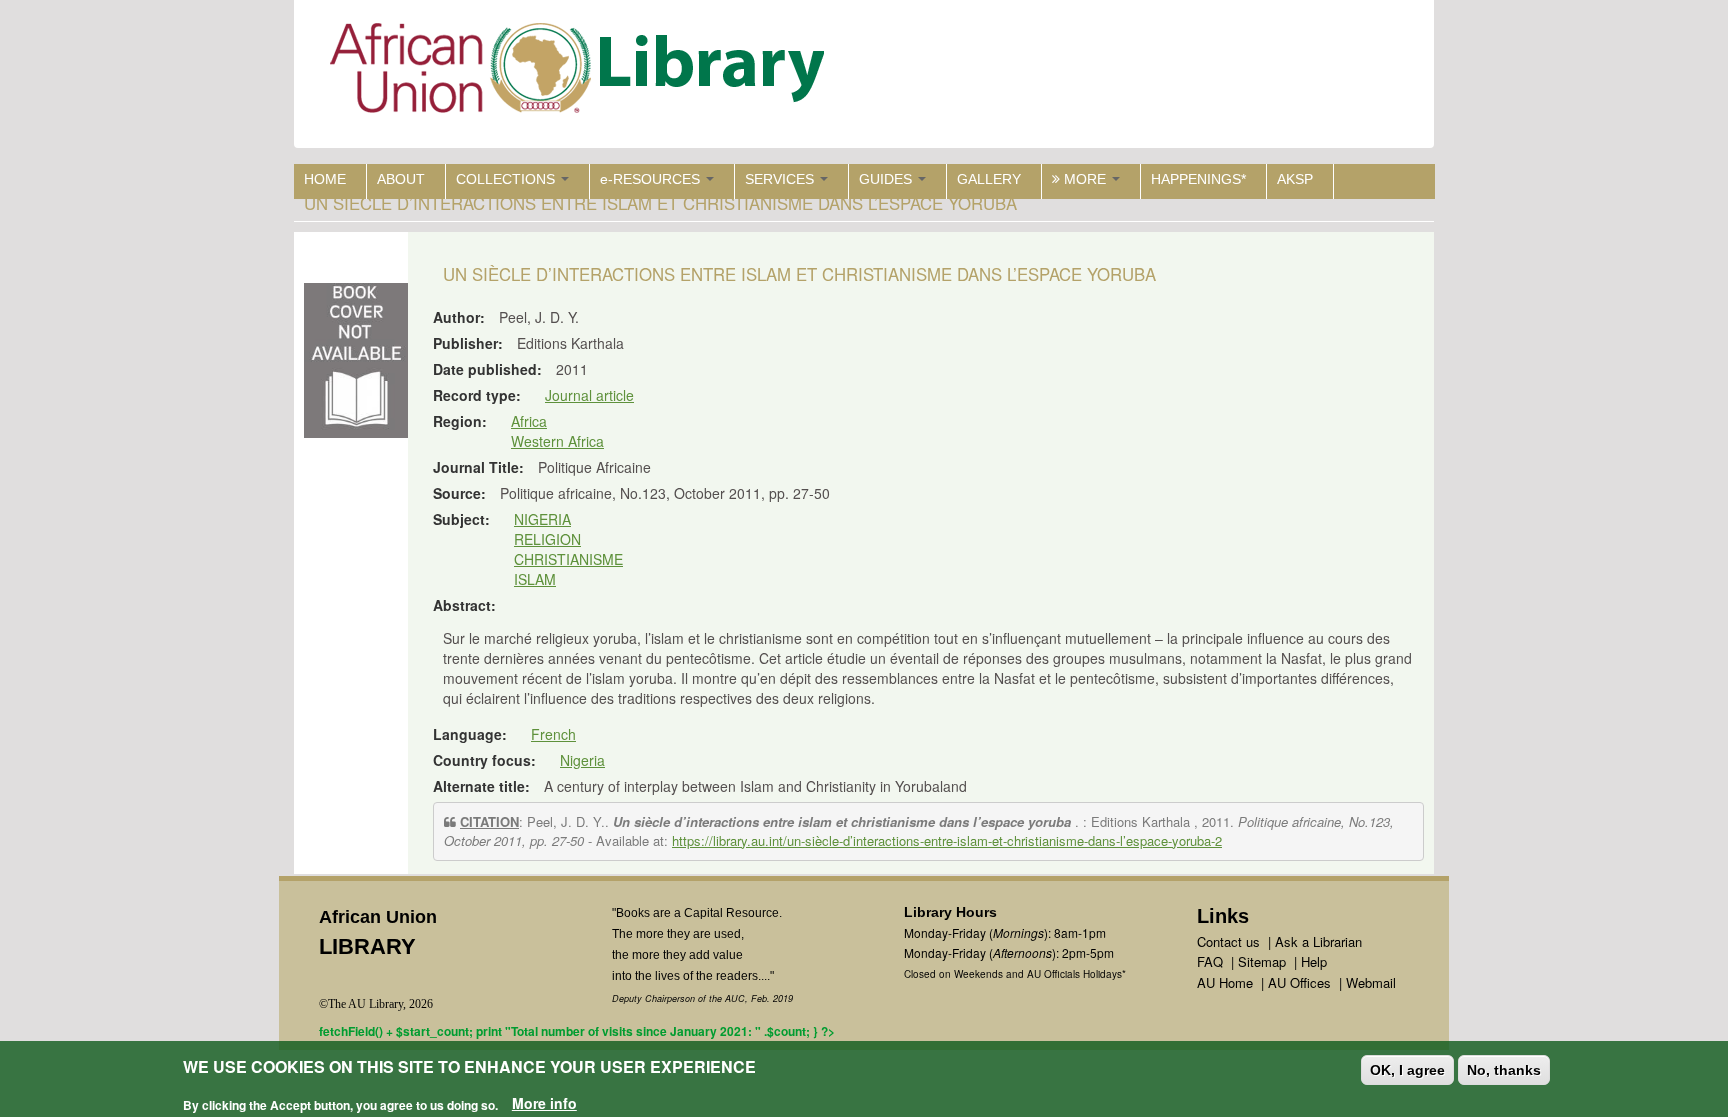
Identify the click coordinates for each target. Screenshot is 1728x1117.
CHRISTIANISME (568, 559)
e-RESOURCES (652, 179)
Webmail (1371, 982)
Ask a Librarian (1318, 941)
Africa (529, 421)
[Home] (581, 72)
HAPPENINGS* (1198, 179)
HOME (325, 179)
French (553, 734)
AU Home (1225, 982)
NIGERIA (542, 519)
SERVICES (781, 179)
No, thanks (1504, 1070)
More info (544, 1103)
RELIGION (547, 539)
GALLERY (989, 179)
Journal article (589, 395)
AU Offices (1299, 982)
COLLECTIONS (507, 179)
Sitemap (1262, 961)
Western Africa (557, 441)
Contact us (1228, 941)
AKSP (1295, 179)
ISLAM (535, 579)
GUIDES (887, 179)
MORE (1085, 179)
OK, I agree (1407, 1070)
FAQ (1210, 961)
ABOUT (401, 179)
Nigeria (582, 760)
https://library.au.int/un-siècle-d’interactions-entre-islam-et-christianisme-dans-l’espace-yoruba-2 (947, 840)
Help (1314, 961)
